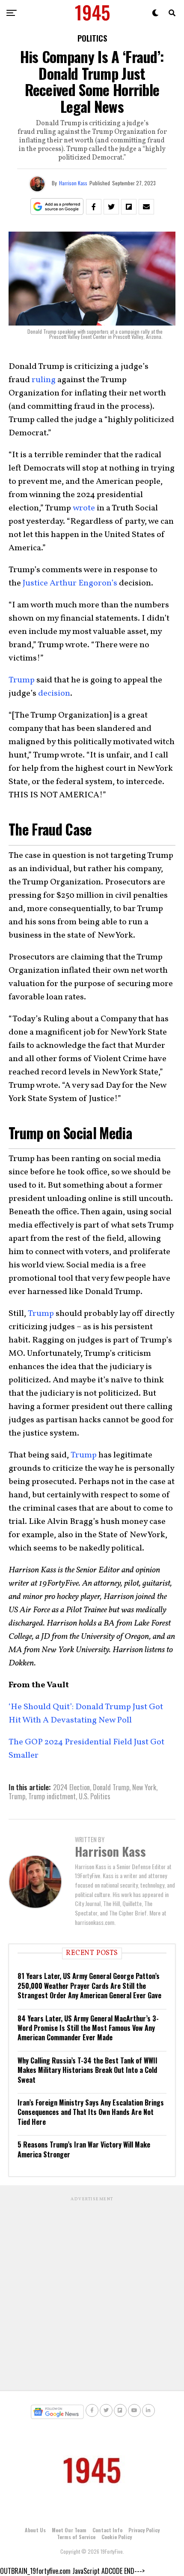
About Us (35, 2530)
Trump (22, 680)
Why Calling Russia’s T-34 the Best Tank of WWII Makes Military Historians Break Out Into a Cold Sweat (88, 2070)
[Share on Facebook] (94, 207)
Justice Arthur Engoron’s (70, 583)
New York (144, 1787)
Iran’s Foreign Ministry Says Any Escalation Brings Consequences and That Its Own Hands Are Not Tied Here (91, 2112)
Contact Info (107, 2530)
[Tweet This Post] (111, 207)
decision (54, 694)
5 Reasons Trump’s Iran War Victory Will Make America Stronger (84, 2149)
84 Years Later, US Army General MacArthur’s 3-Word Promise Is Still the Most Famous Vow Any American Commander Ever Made (88, 2028)
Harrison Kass (73, 183)
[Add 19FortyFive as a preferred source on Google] (57, 207)
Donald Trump (111, 1787)
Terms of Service (76, 2537)
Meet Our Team (69, 2530)
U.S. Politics (95, 1796)
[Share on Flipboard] (129, 207)
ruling (44, 380)
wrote (84, 508)
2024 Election (71, 1787)
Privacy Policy (144, 2530)
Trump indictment (52, 1796)
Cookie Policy (117, 2537)
